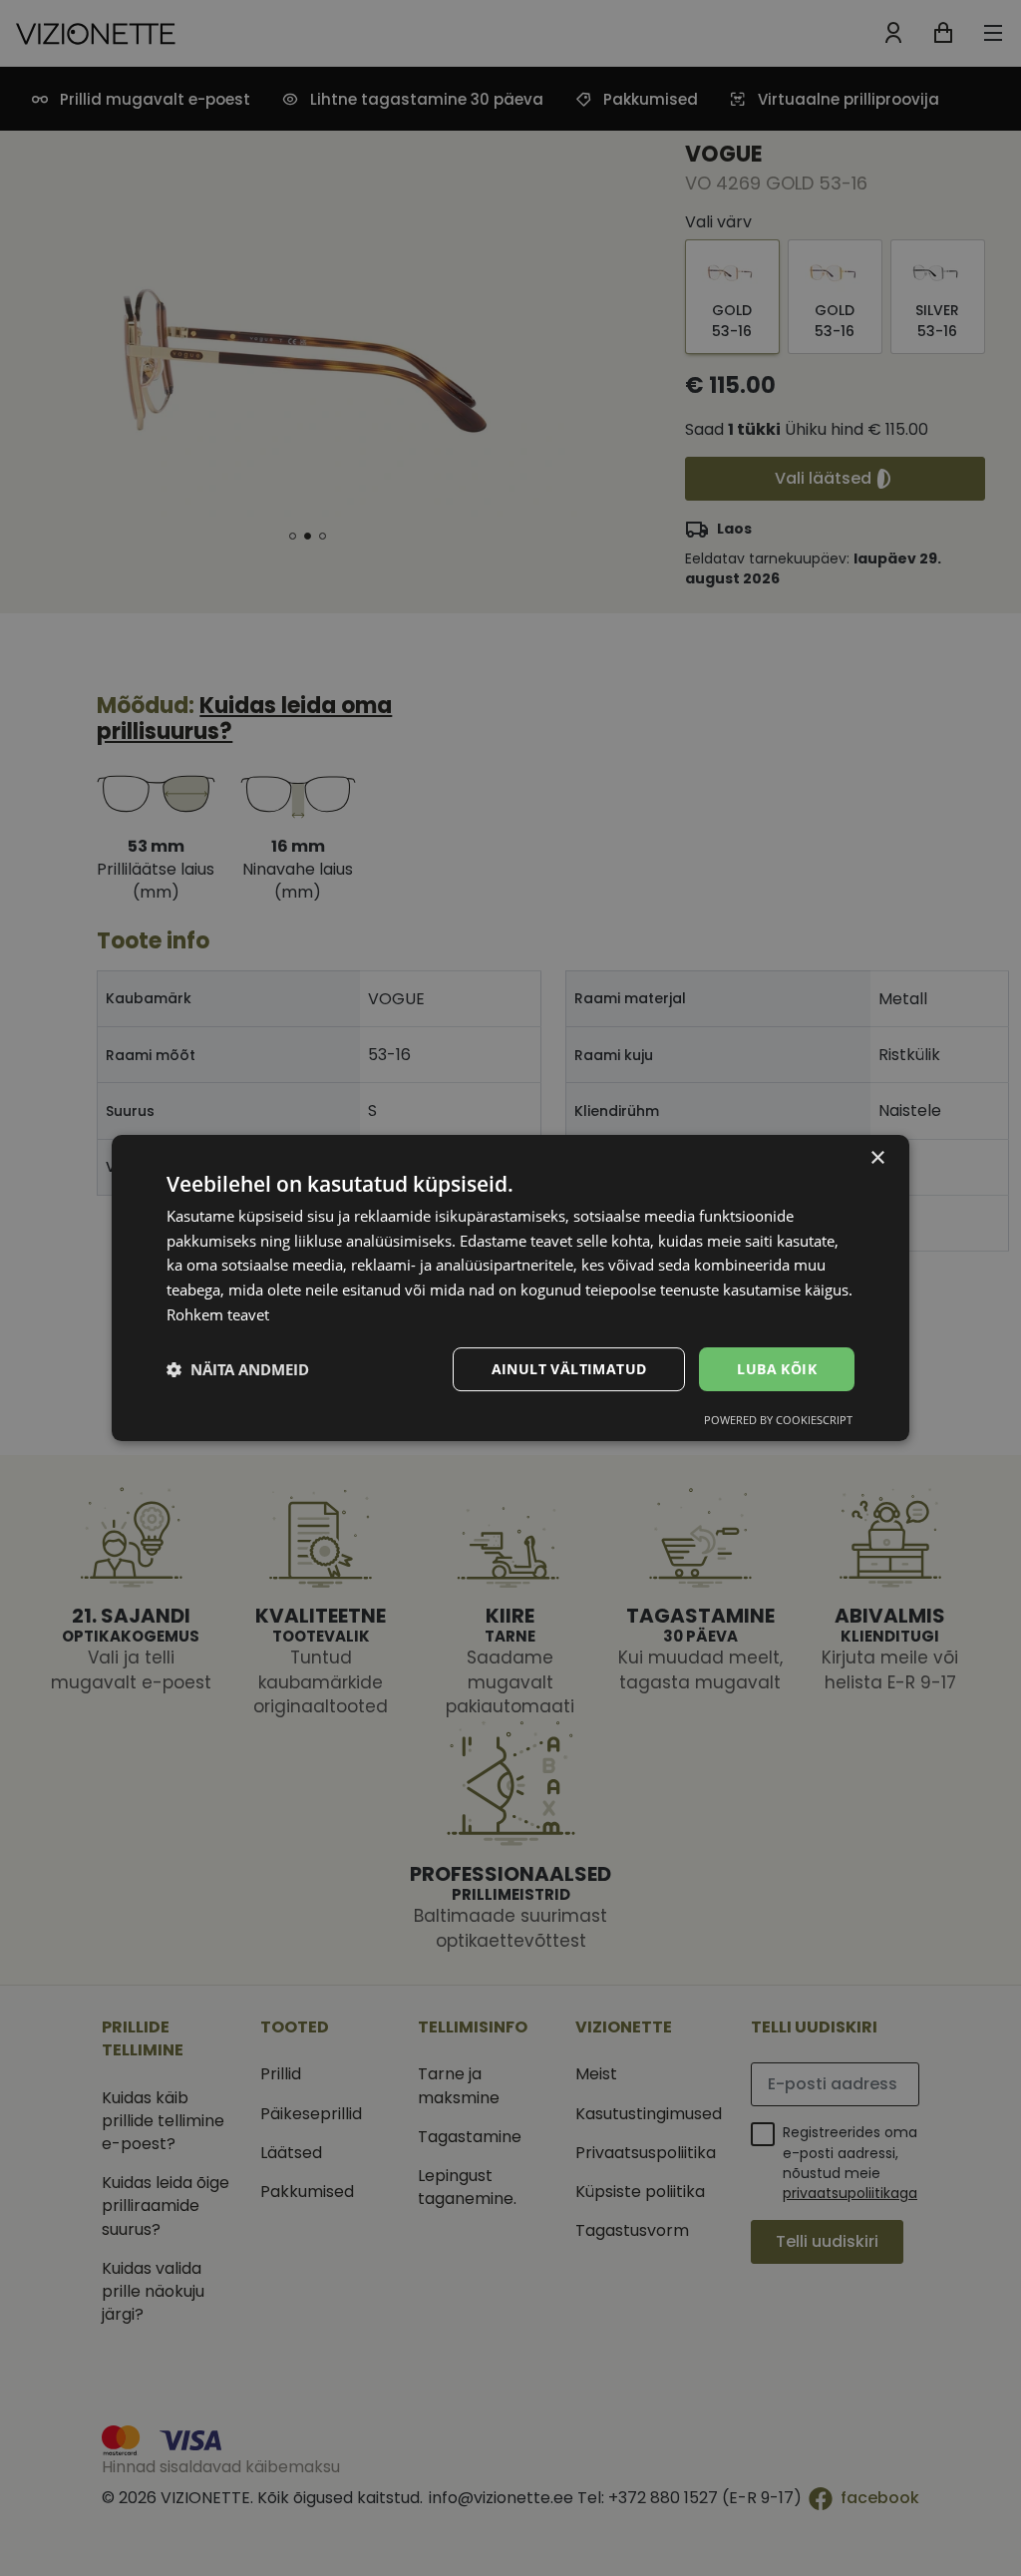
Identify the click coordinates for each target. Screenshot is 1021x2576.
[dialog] (510, 1288)
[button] (238, 1369)
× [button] (877, 1158)
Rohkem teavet (218, 1314)
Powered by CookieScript (778, 1420)
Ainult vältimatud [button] (569, 1369)
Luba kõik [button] (777, 1369)
